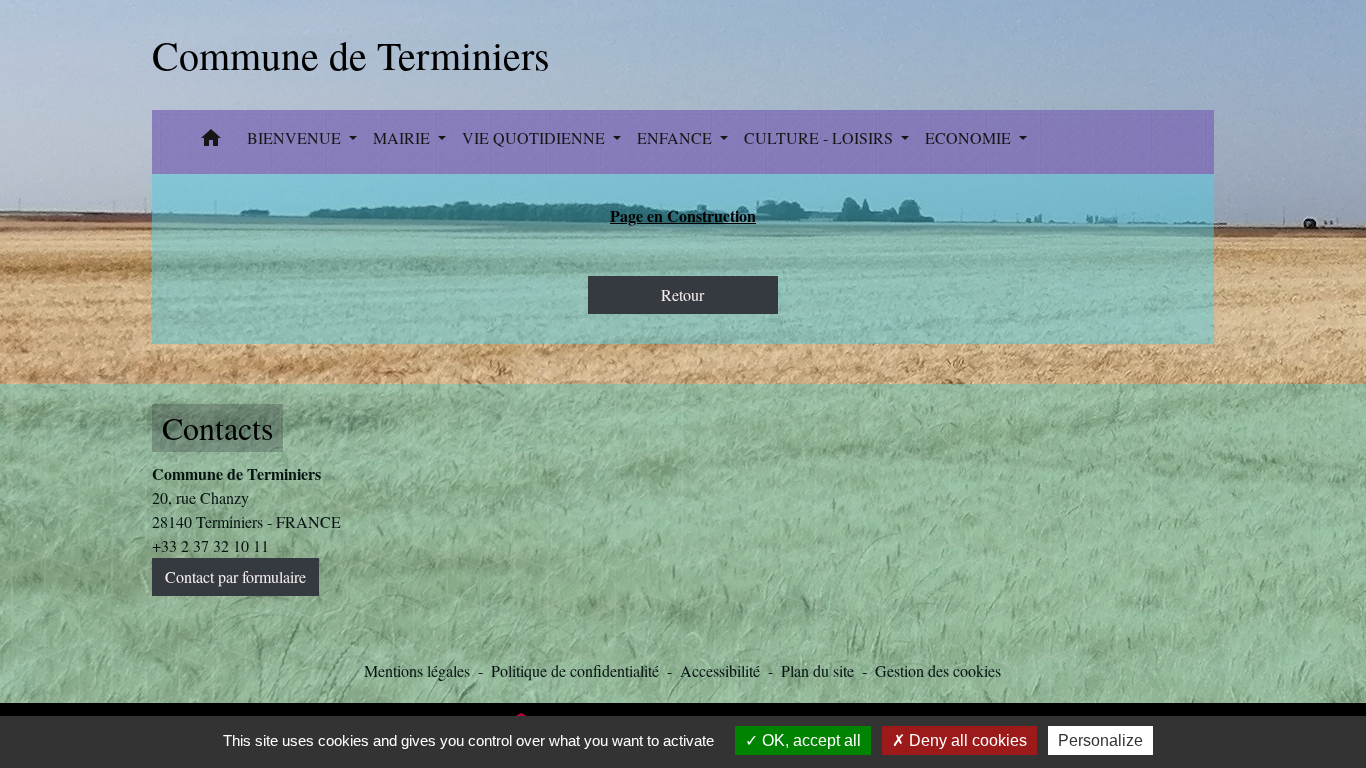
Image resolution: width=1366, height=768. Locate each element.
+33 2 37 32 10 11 (210, 545)
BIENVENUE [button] (296, 137)
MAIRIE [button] (403, 137)
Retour (682, 294)
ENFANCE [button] (676, 137)
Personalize (1100, 740)
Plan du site (817, 670)
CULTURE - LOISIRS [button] (820, 137)
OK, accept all (809, 740)
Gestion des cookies (938, 670)
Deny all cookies (966, 740)
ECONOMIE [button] (970, 137)
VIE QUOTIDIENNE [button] (535, 137)
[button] (211, 142)
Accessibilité (720, 670)
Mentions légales (417, 670)
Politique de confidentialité (575, 670)
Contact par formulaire (235, 576)
